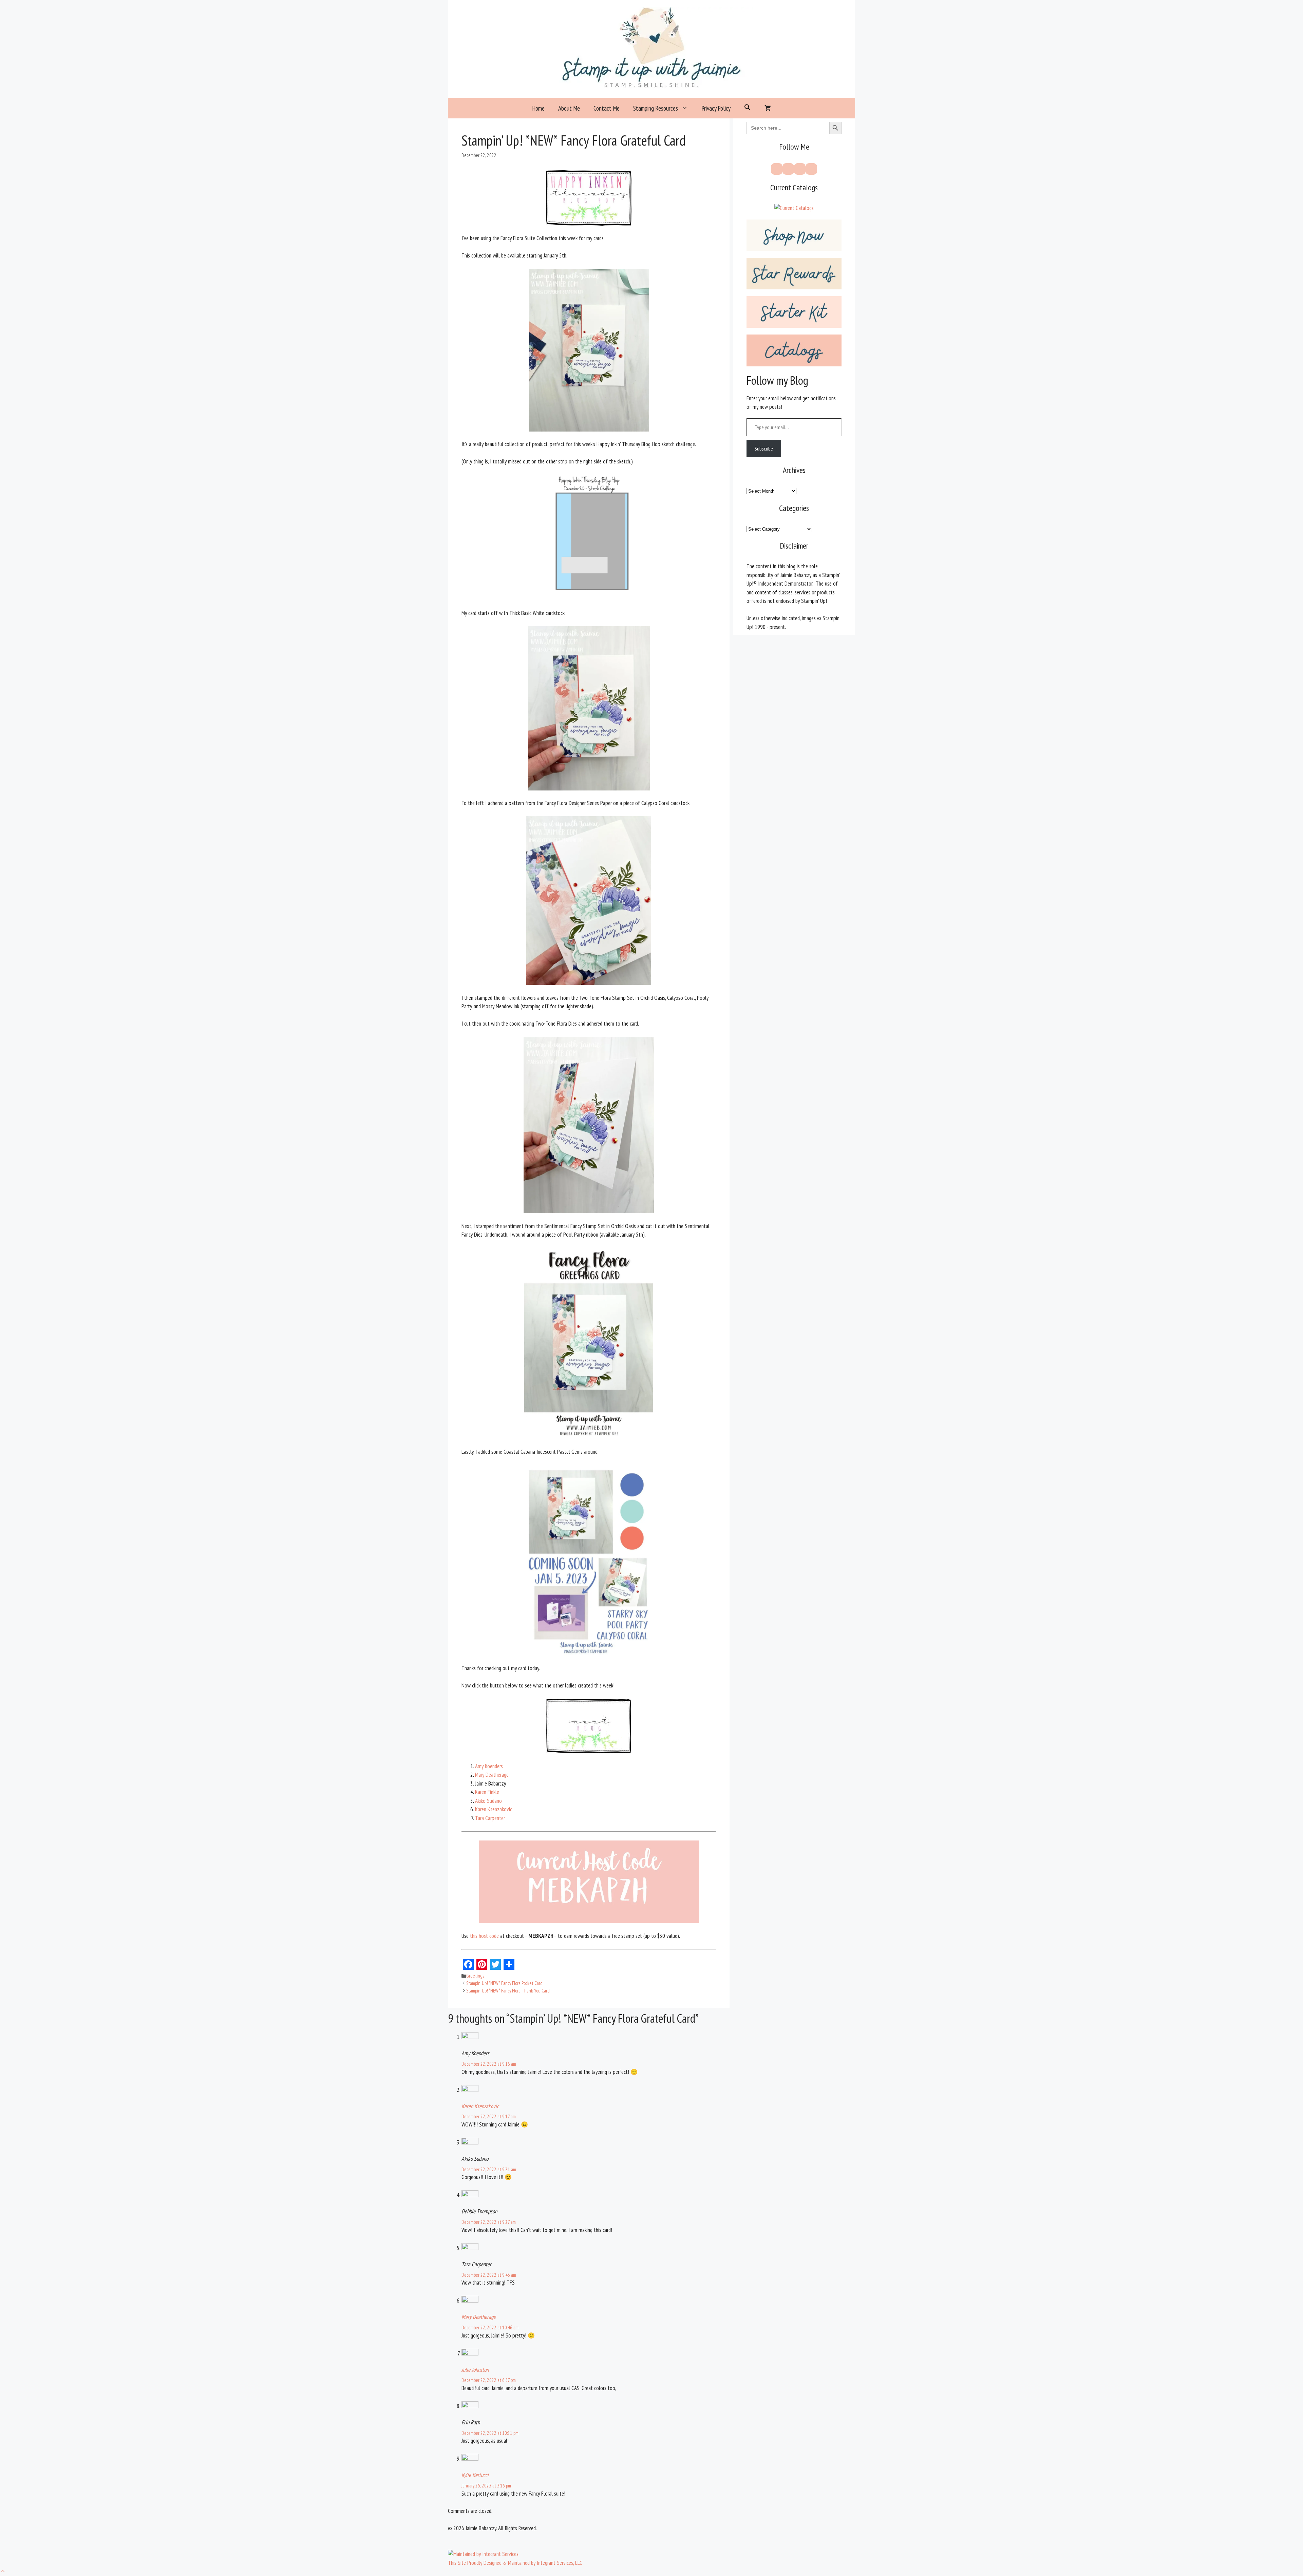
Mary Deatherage (492, 1775)
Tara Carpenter (490, 1818)
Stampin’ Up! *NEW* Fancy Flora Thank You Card (508, 1991)
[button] (748, 108)
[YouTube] (811, 169)
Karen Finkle (487, 1792)
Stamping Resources (656, 108)
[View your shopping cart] (768, 108)
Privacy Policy (716, 108)
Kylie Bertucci (475, 2475)
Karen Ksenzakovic (494, 1809)
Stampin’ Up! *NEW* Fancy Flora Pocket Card (504, 1983)
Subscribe (764, 449)
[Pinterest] (788, 169)
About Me (569, 108)
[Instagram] (800, 169)
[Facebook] (777, 169)
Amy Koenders (489, 1766)
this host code (484, 1936)
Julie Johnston (475, 2370)
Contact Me (607, 108)
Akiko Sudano (488, 1801)
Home (538, 108)
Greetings (475, 1976)
